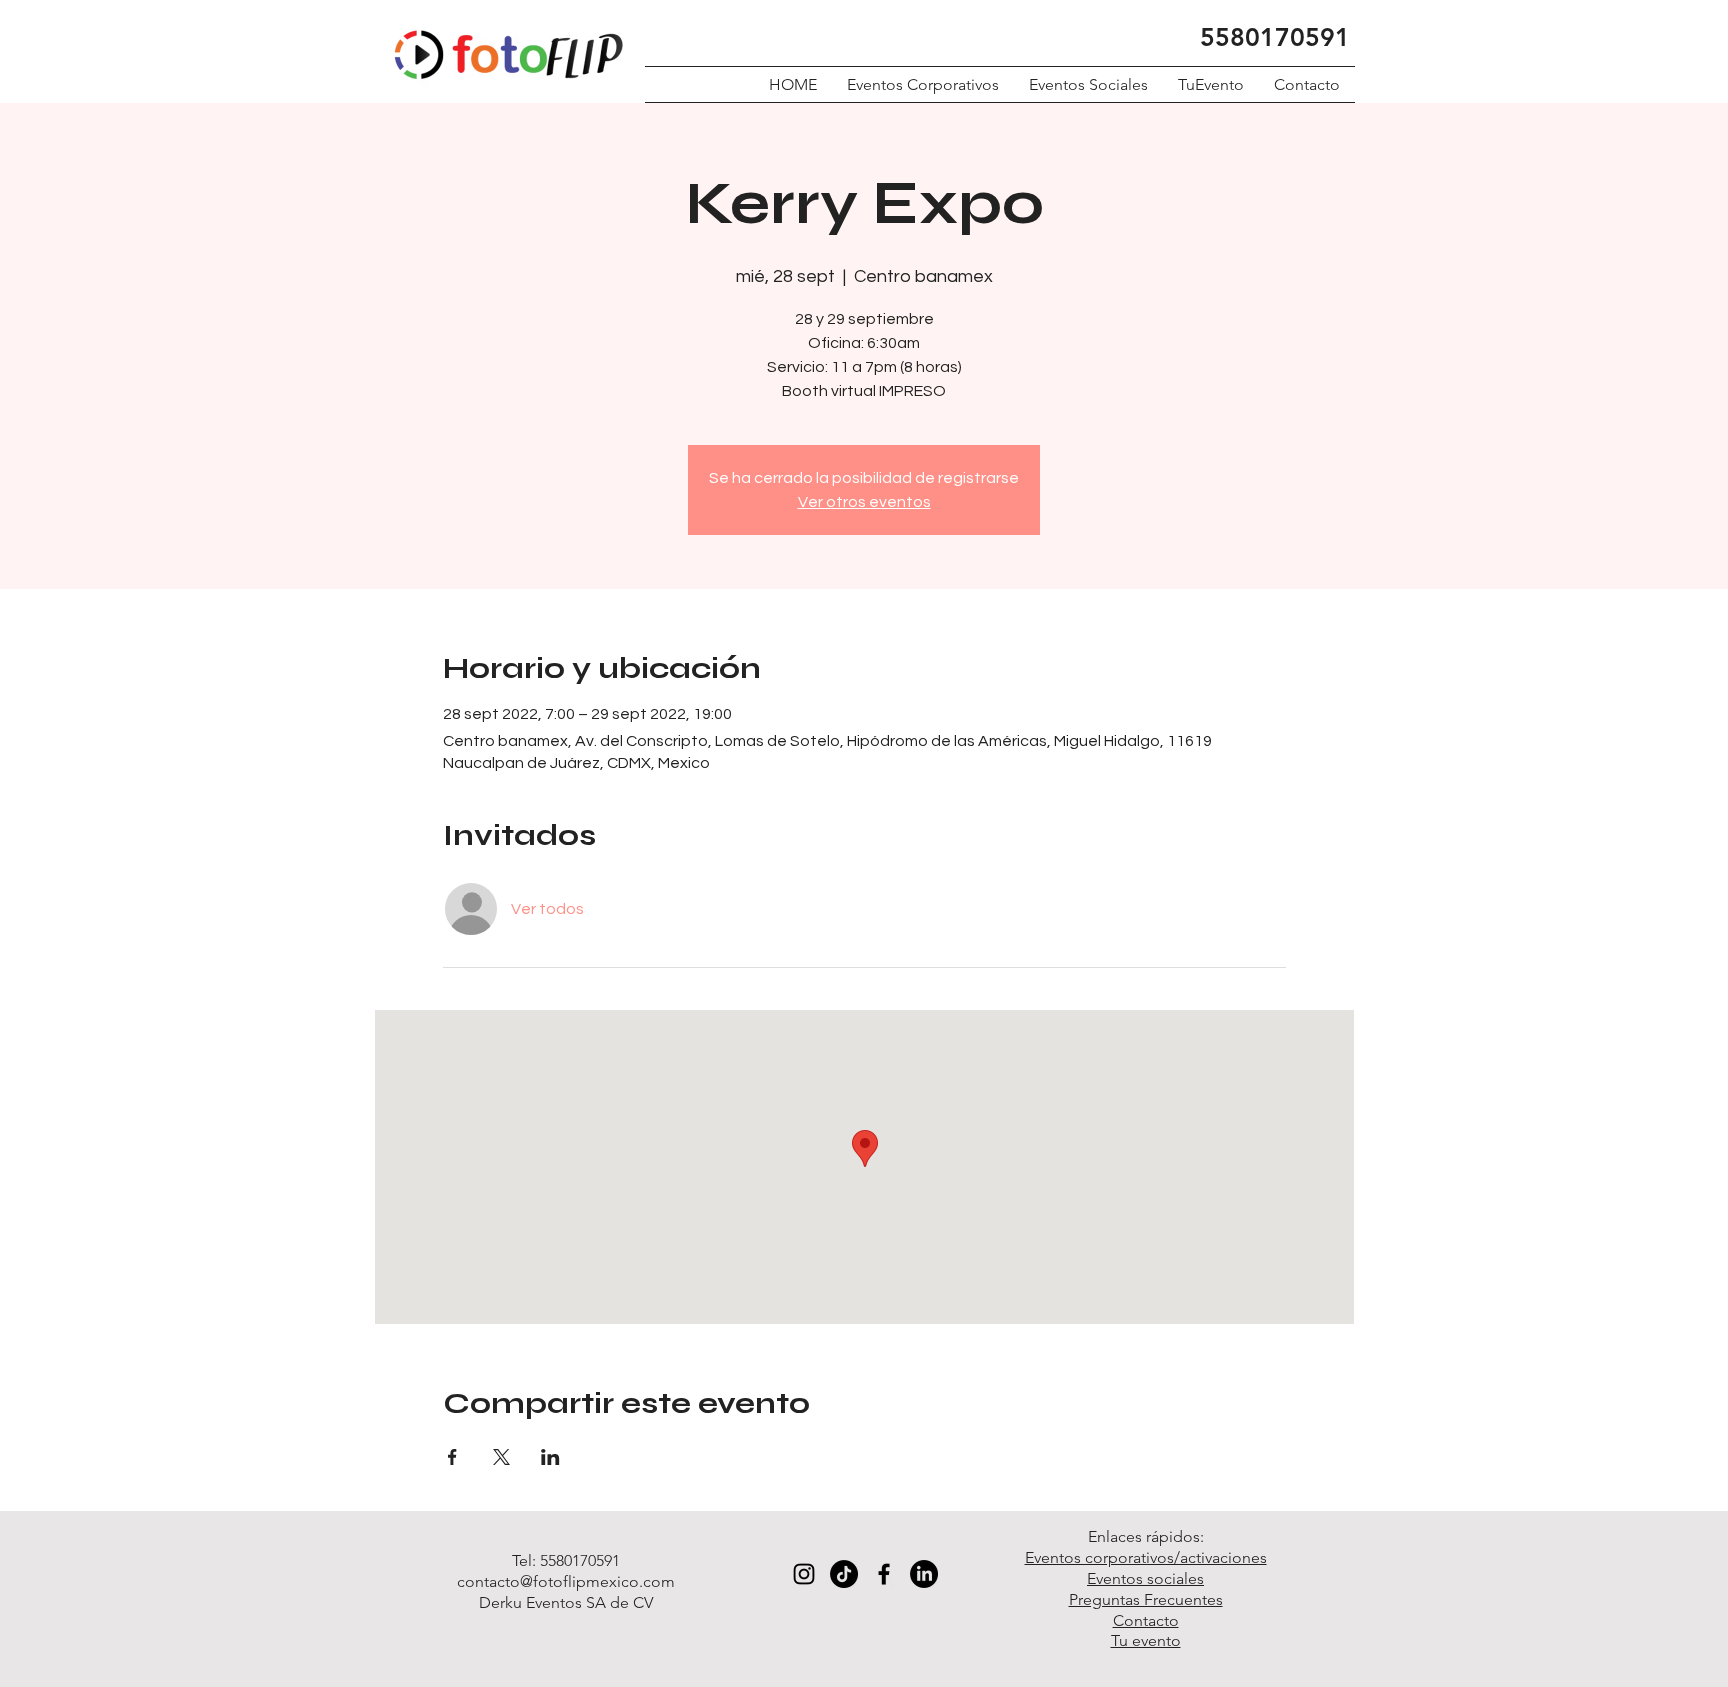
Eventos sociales (1145, 1578)
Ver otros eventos (864, 502)
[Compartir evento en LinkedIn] (550, 1457)
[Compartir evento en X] (501, 1457)
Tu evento (1146, 1640)
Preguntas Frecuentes (1146, 1599)
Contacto (1146, 1620)
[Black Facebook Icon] (884, 1574)
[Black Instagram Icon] (804, 1574)
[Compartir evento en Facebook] (452, 1457)
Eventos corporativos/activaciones (1146, 1557)
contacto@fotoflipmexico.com (566, 1581)
